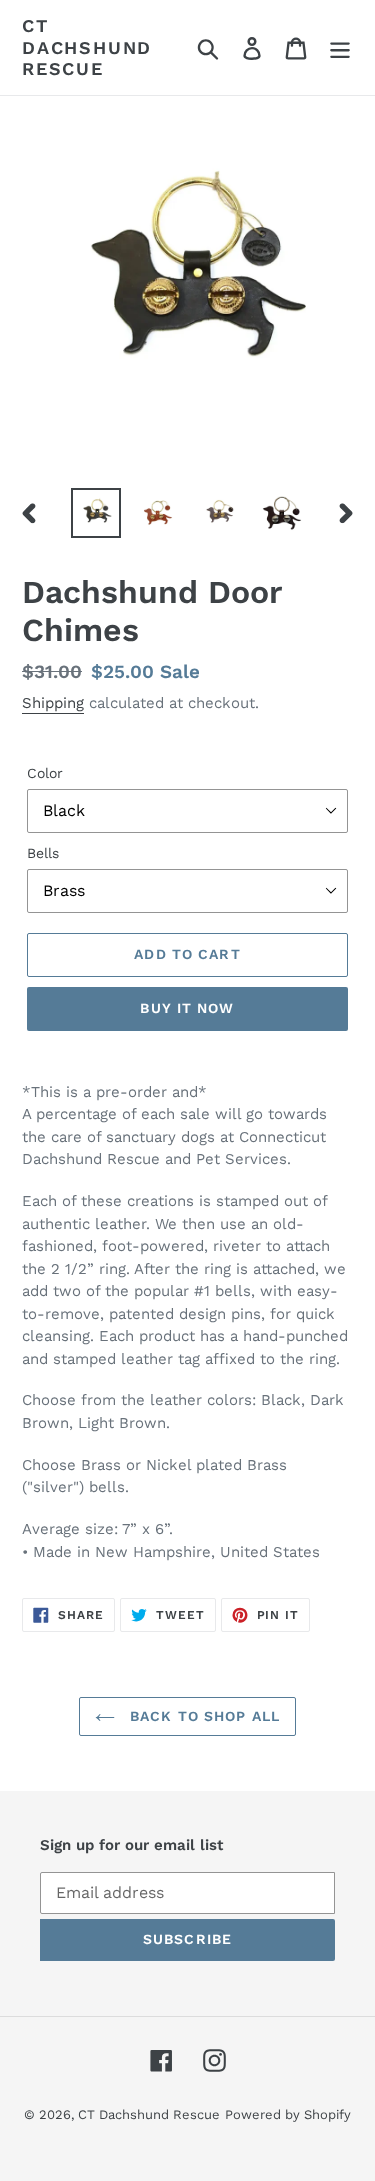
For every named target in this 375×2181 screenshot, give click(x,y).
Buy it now (187, 1008)
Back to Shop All (202, 1716)
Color (45, 773)
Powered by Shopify (288, 2114)
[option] (96, 513)
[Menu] (340, 47)
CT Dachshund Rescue (87, 47)
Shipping (53, 703)
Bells (43, 853)
